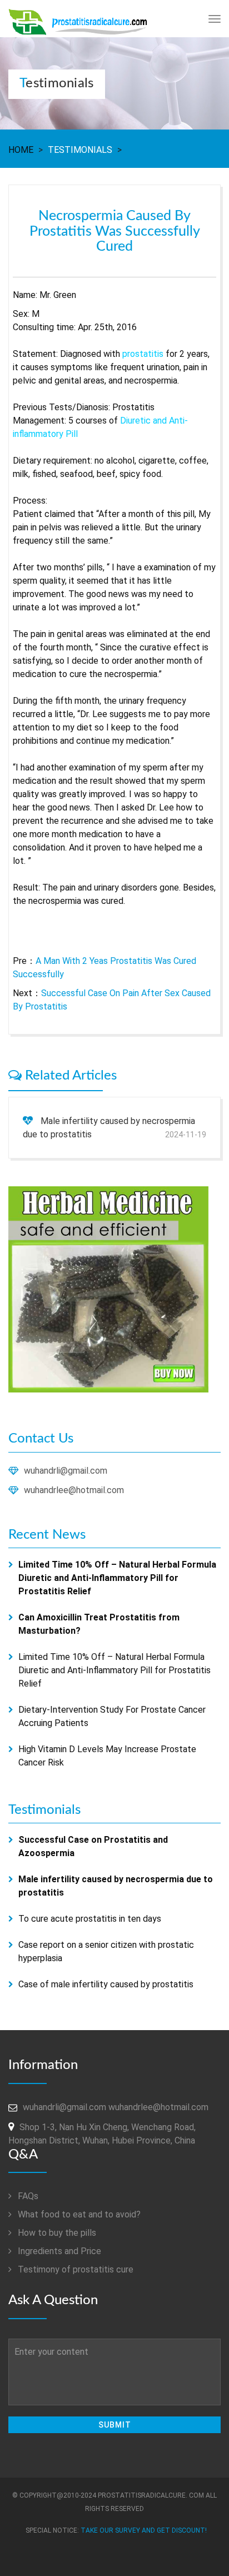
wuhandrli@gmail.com (66, 1471)
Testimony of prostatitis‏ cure (74, 2269)
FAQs (27, 2196)
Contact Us (41, 1439)
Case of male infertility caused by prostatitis (106, 1984)
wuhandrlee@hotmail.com (74, 1490)
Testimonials (80, 150)
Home (21, 150)
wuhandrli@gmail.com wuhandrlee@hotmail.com (116, 2107)
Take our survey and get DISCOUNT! (144, 2530)
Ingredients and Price (58, 2251)
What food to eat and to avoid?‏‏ (78, 2214)
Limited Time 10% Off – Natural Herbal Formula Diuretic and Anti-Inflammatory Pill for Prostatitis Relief (114, 1670)
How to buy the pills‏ (56, 2233)
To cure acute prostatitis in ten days (90, 1919)
